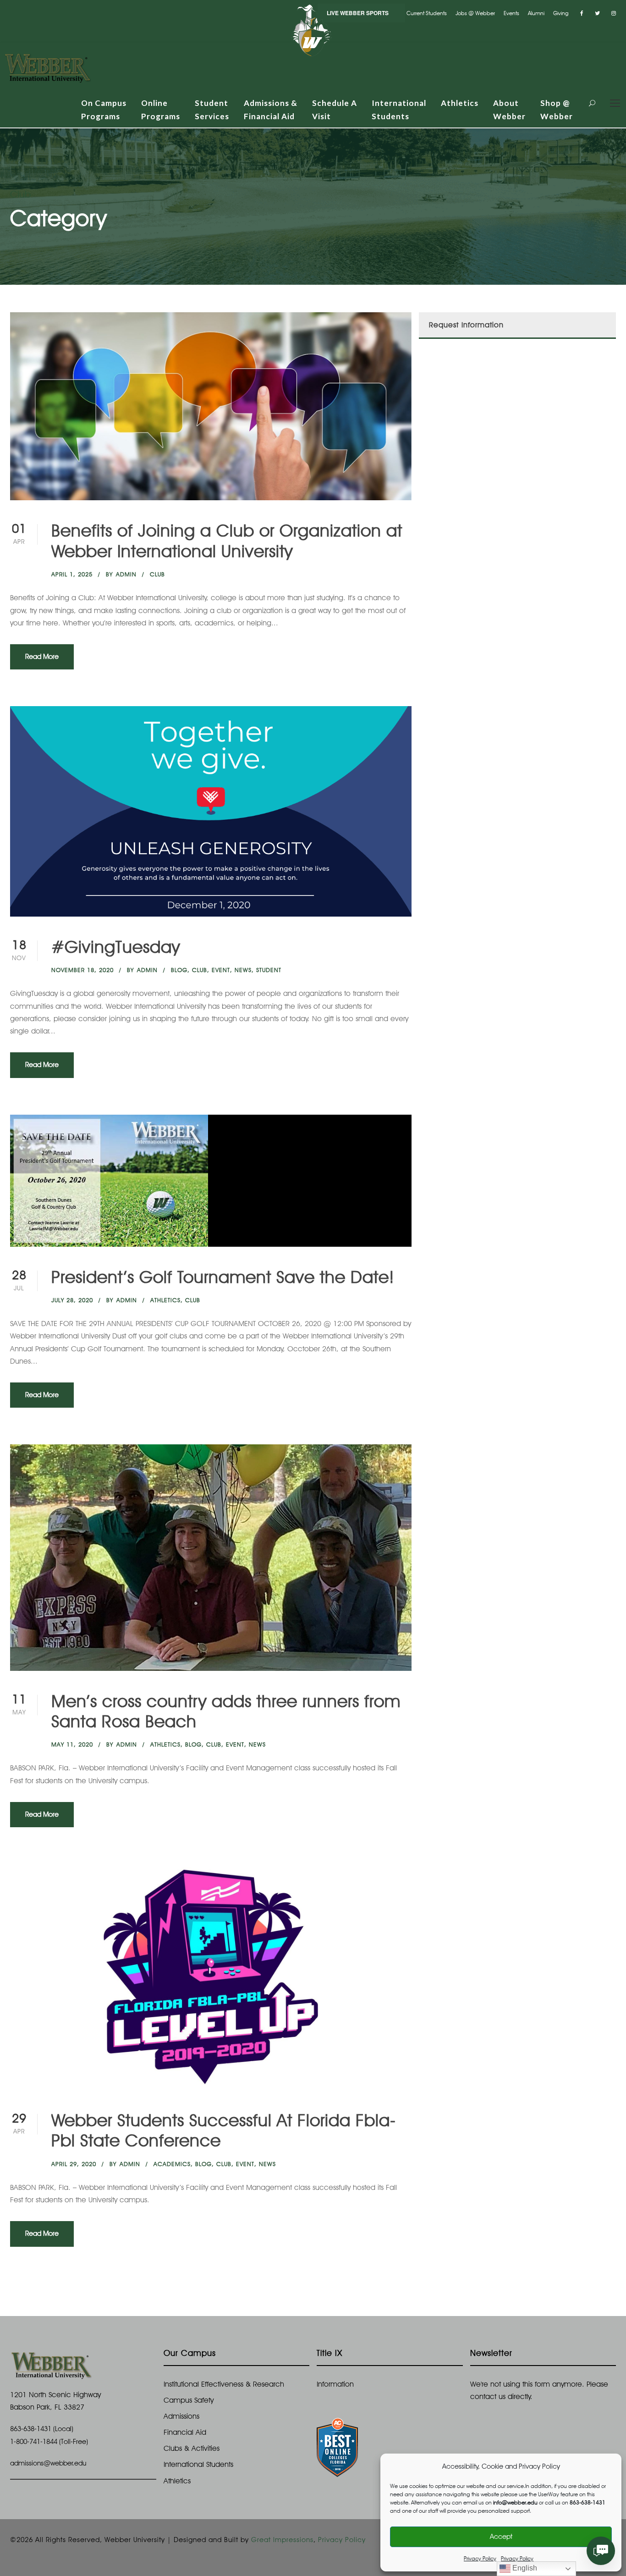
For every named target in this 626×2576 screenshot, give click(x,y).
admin (126, 574)
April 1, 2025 (72, 574)
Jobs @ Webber (475, 13)
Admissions (181, 2416)
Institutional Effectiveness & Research (224, 2384)
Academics (172, 2164)
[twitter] (597, 13)
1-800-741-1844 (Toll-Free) (49, 2442)
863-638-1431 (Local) (42, 2429)
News (243, 970)
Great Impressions (282, 2540)
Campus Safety (189, 2400)
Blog (179, 970)
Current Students (427, 13)
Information (335, 2384)
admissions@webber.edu (48, 2463)
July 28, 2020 (72, 1300)
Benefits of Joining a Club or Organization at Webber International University (227, 540)
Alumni (536, 13)
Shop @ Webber (557, 110)
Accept (501, 2537)
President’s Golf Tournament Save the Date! (223, 1277)
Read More (42, 657)
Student (269, 970)
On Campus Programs (104, 110)
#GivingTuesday (116, 947)
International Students (399, 110)
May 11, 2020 (72, 1744)
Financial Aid (185, 2432)
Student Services (212, 110)
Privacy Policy (480, 2558)
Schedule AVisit (335, 110)
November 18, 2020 (82, 970)
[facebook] (582, 13)
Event (221, 970)
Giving (561, 13)
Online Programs (161, 110)
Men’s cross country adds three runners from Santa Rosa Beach (226, 1711)
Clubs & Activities (192, 2448)
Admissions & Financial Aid (271, 110)
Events (511, 13)
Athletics (460, 103)
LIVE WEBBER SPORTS (358, 13)
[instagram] (614, 13)
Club (157, 574)
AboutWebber (509, 110)
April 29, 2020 (74, 2164)
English (524, 2568)
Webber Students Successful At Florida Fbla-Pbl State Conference (224, 2130)
